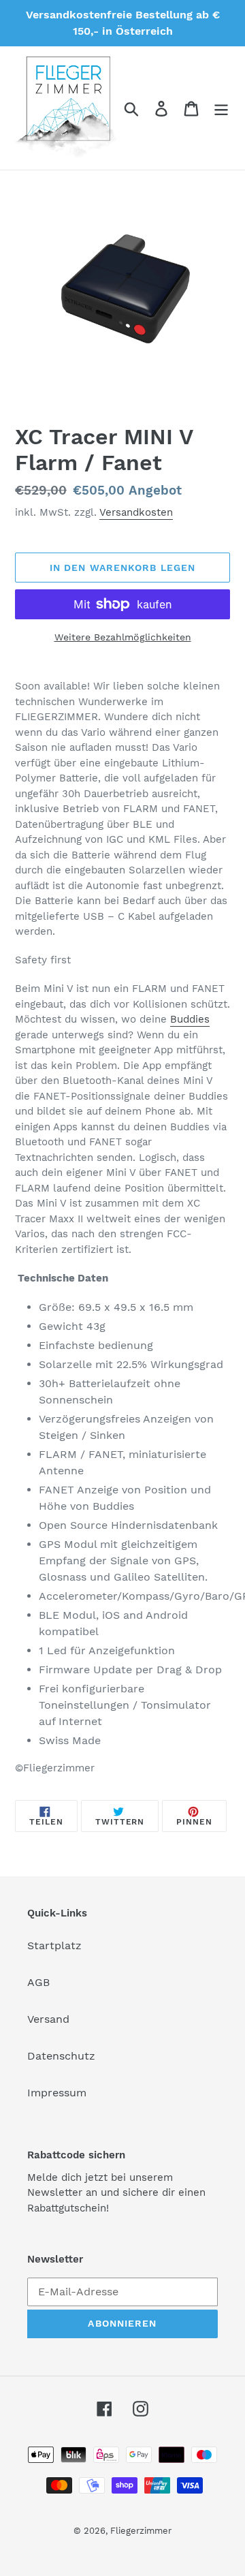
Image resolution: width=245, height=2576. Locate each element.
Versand (48, 2019)
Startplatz (54, 1945)
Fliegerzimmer (141, 2531)
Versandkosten (136, 512)
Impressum (57, 2093)
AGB (38, 1982)
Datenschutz (61, 2056)
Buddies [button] (190, 1019)
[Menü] (221, 108)
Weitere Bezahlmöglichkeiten (123, 637)
